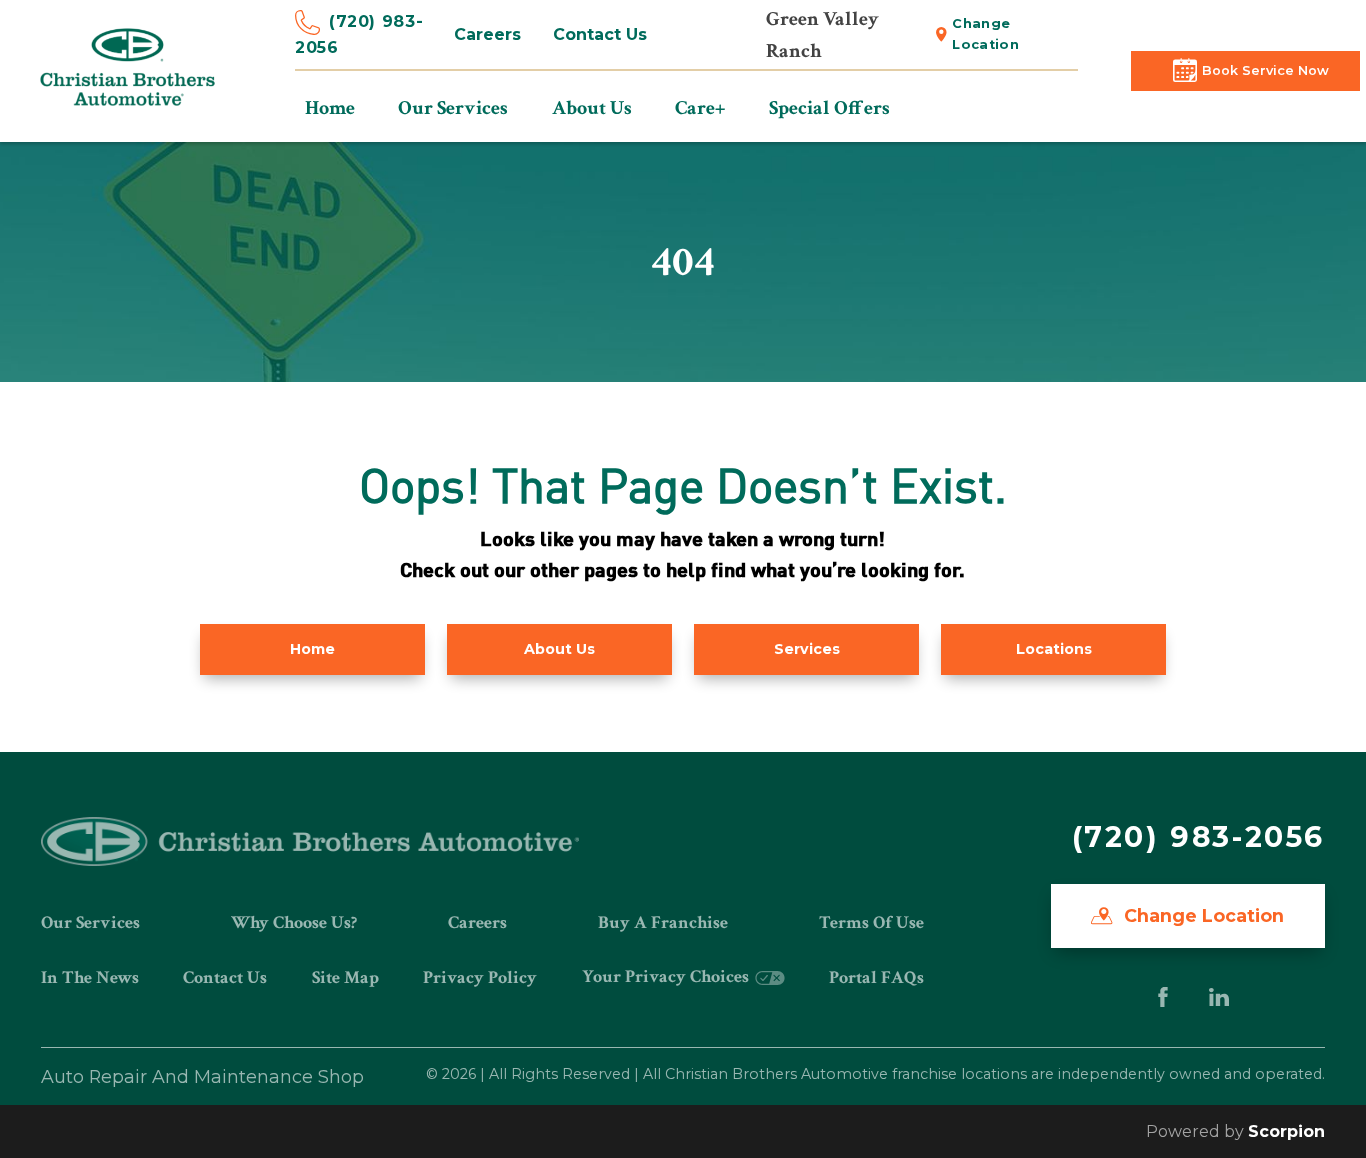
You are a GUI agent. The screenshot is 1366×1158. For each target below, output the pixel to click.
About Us (559, 649)
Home (312, 649)
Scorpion (1286, 1131)
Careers (487, 34)
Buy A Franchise (663, 922)
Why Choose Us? (294, 922)
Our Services (90, 922)
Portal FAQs (876, 977)
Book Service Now (1265, 70)
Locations (1054, 649)
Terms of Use (871, 922)
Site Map (345, 977)
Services (807, 649)
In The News (90, 977)
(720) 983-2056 (359, 34)
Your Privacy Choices (667, 976)
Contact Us (600, 34)
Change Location (985, 33)
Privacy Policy (480, 977)
